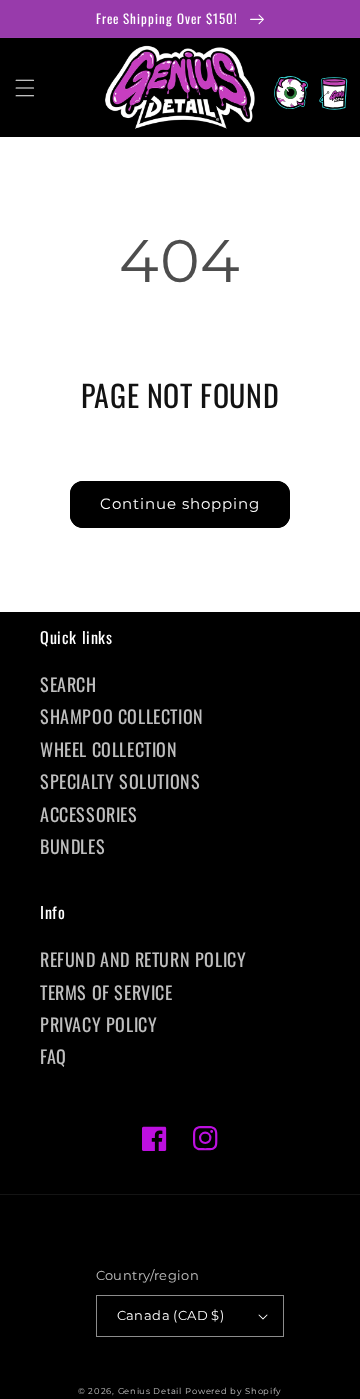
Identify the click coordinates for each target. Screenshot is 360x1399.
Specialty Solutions (120, 781)
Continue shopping (180, 503)
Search (68, 684)
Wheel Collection (109, 749)
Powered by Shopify (233, 1391)
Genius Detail (150, 1391)
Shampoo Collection (122, 716)
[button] (25, 88)
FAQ (53, 1056)
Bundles (72, 846)
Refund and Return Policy (143, 959)
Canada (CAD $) (171, 1315)
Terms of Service (106, 992)
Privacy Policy (98, 1024)
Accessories (89, 814)
